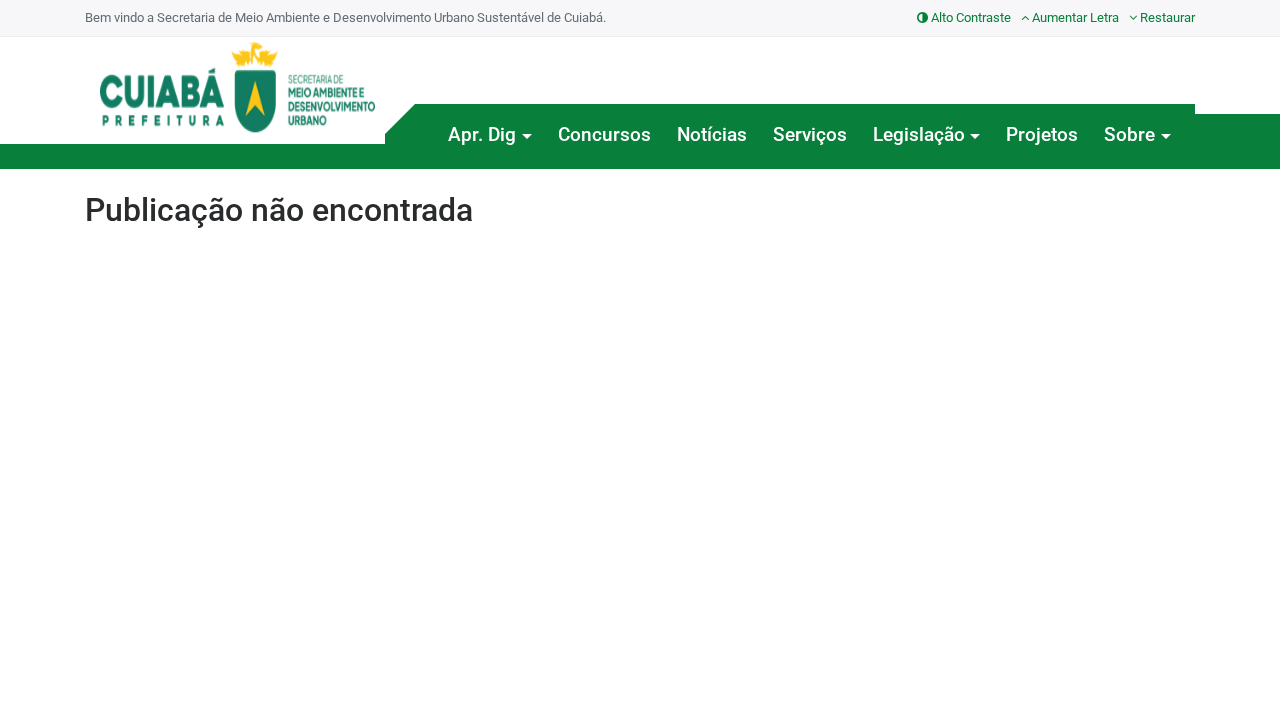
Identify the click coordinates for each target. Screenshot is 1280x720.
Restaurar (1166, 17)
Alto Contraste (969, 17)
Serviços (810, 134)
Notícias (712, 134)
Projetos (1042, 134)
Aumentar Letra (1074, 17)
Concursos (604, 134)
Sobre (1129, 134)
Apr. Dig (482, 134)
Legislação (919, 134)
